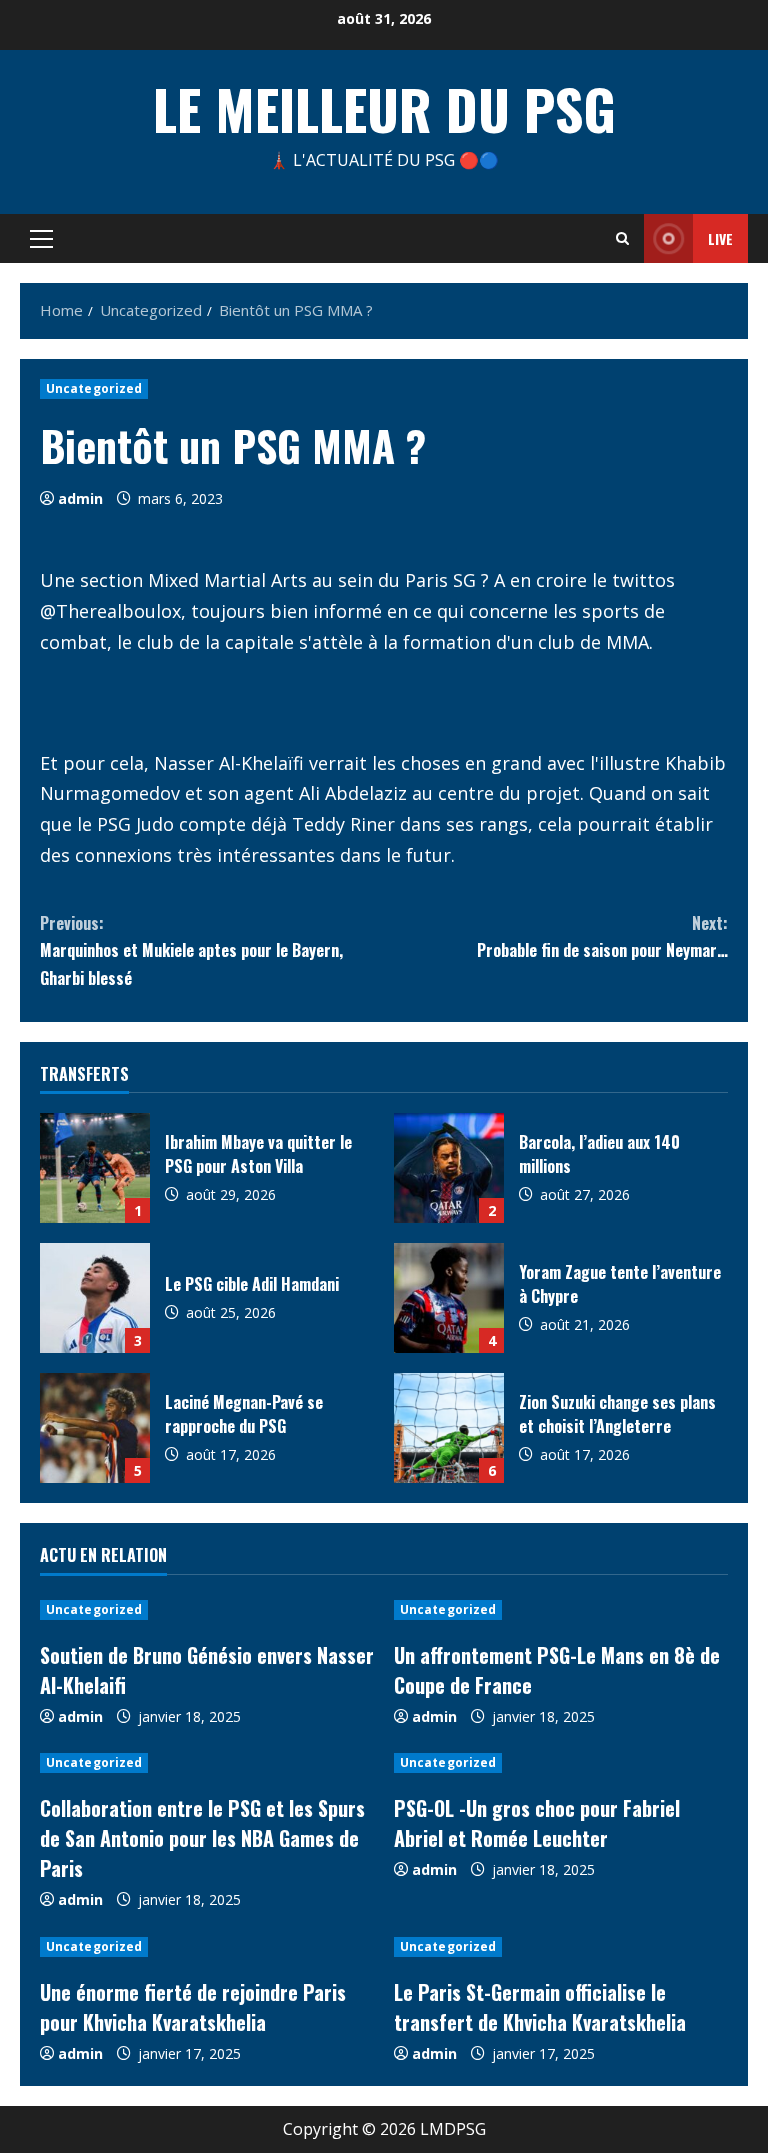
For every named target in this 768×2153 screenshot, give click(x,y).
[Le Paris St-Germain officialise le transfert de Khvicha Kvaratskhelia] (561, 1947)
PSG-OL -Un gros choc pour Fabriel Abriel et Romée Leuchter (537, 1823)
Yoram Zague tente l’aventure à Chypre (449, 1298)
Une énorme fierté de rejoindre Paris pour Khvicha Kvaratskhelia (193, 2007)
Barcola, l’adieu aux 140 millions (449, 1168)
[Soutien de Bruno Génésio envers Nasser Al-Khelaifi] (207, 1610)
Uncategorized (94, 388)
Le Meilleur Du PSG (384, 108)
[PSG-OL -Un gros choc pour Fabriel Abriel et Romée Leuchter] (561, 1763)
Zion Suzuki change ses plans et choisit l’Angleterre (449, 1428)
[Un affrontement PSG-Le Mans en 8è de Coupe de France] (561, 1610)
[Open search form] (622, 238)
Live (720, 238)
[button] (41, 239)
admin (80, 498)
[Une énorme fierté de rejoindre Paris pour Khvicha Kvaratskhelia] (207, 1947)
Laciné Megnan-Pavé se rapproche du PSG (95, 1428)
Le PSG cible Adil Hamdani (95, 1298)
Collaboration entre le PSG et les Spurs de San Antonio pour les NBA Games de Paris (202, 1838)
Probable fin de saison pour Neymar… (602, 936)
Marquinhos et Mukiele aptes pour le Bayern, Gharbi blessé (191, 950)
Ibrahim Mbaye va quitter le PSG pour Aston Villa (95, 1168)
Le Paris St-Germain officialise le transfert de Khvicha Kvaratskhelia (540, 2007)
